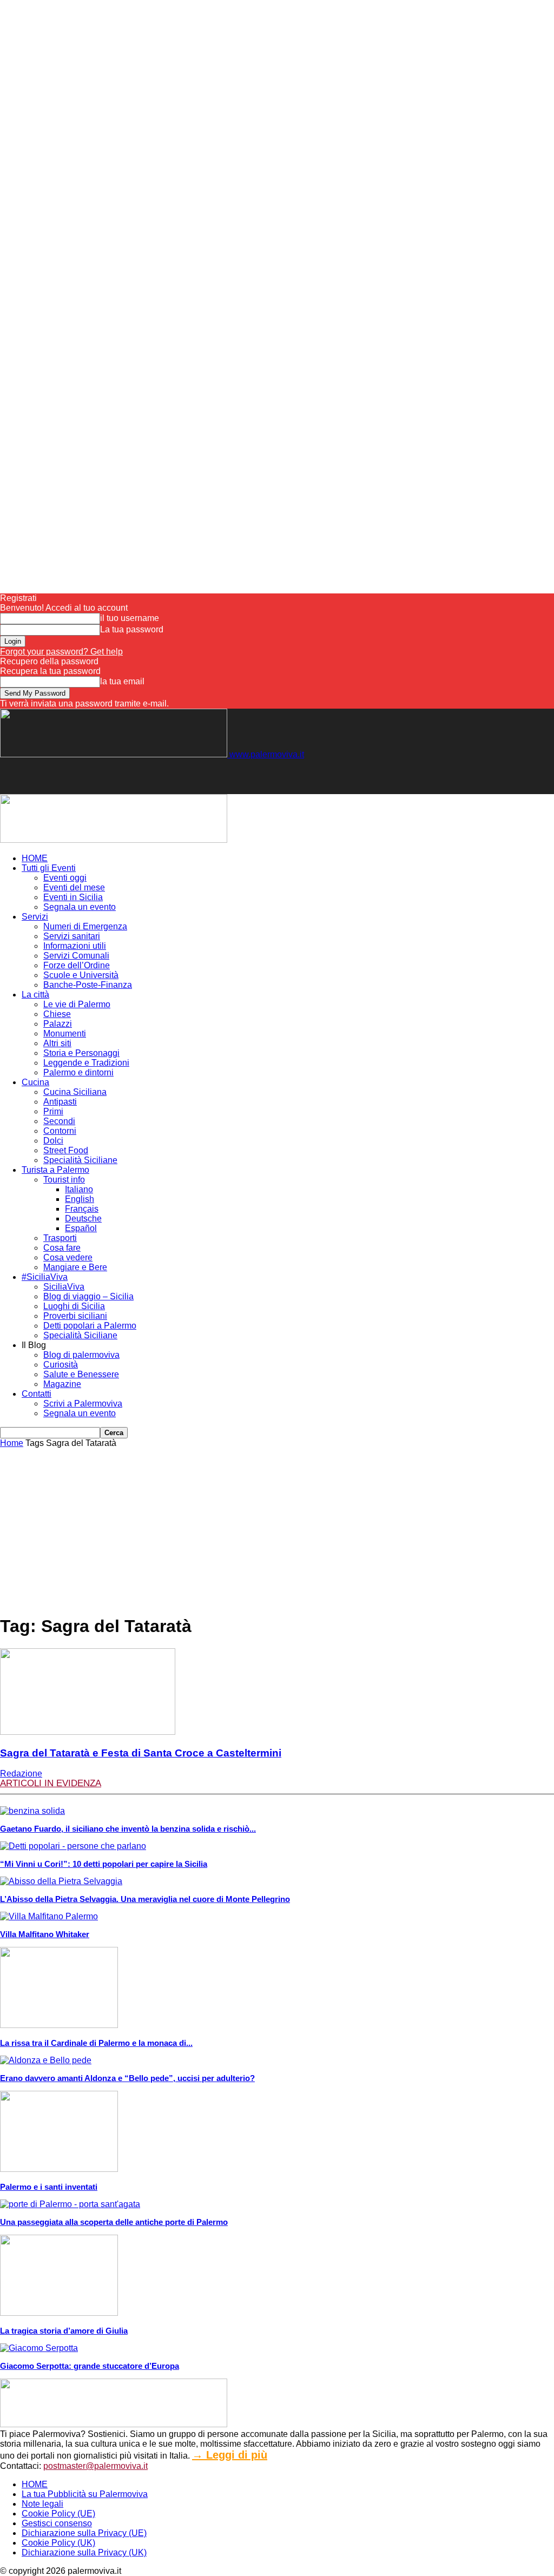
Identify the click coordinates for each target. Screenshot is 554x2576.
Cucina (35, 1082)
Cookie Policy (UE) (58, 2514)
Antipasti (60, 1102)
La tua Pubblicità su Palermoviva (85, 2494)
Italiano (79, 1189)
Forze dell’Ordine (77, 965)
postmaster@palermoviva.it (95, 2466)
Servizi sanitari (72, 936)
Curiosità (61, 1365)
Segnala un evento (80, 907)
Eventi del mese (74, 887)
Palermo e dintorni (78, 1072)
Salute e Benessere (81, 1374)
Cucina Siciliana (75, 1092)
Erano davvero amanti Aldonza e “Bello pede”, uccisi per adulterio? (127, 2078)
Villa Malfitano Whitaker (45, 1934)
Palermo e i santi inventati (49, 2187)
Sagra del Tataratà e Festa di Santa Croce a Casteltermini (141, 1753)
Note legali (42, 2504)
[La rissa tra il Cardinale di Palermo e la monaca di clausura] (59, 2025)
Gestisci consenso (57, 2523)
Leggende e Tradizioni (86, 1063)
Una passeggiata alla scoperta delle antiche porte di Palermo (114, 2222)
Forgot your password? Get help (61, 652)
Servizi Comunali (76, 956)
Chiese (57, 1014)
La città (35, 995)
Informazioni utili (75, 946)
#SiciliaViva (45, 1277)
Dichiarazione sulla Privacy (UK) (84, 2552)
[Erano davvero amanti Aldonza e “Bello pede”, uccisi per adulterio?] (46, 2060)
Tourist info (64, 1180)
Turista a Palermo (55, 1170)
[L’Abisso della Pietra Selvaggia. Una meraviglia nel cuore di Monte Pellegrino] (61, 1881)
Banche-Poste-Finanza (88, 985)
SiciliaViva (64, 1287)
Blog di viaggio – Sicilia (88, 1296)
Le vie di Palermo (77, 1004)
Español (81, 1228)
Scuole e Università (81, 975)
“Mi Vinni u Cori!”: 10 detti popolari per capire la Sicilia (104, 1864)
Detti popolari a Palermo (90, 1326)
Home (12, 1443)
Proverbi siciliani (75, 1316)
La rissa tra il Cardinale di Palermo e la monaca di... (96, 2043)
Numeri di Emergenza (85, 926)
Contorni (60, 1131)
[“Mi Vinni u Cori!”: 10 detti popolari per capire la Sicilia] (73, 1846)
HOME (35, 858)
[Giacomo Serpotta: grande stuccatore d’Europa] (39, 2348)
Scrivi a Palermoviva (83, 1403)
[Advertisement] (127, 776)
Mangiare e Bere (75, 1267)
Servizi (35, 917)
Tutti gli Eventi (49, 868)
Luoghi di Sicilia (74, 1306)
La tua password (132, 629)
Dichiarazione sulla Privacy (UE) (84, 2533)
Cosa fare (62, 1248)
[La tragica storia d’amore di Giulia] (59, 2313)
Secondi (59, 1121)
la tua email (122, 681)
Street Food (66, 1150)
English (80, 1199)
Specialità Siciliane (80, 1160)
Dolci (53, 1141)
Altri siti (57, 1043)
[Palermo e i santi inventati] (59, 2169)
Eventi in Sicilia (73, 897)
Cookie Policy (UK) (58, 2543)
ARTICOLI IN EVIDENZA (51, 1783)
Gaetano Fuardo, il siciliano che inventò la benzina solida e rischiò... (128, 1829)
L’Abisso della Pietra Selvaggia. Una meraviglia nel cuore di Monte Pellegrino (145, 1899)
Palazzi (58, 1024)
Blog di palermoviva (81, 1355)
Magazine (62, 1384)
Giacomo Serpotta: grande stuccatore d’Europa (90, 2366)
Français (82, 1209)
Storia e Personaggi (81, 1053)
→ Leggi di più (230, 2455)
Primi (53, 1111)
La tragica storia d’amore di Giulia (64, 2331)
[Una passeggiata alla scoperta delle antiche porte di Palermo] (70, 2204)
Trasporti (60, 1238)
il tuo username (130, 618)
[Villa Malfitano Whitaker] (49, 1916)
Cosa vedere (68, 1257)
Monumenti (65, 1033)
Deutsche (83, 1218)
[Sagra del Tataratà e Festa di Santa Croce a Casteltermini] (88, 1732)
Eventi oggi (65, 878)
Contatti (37, 1394)
